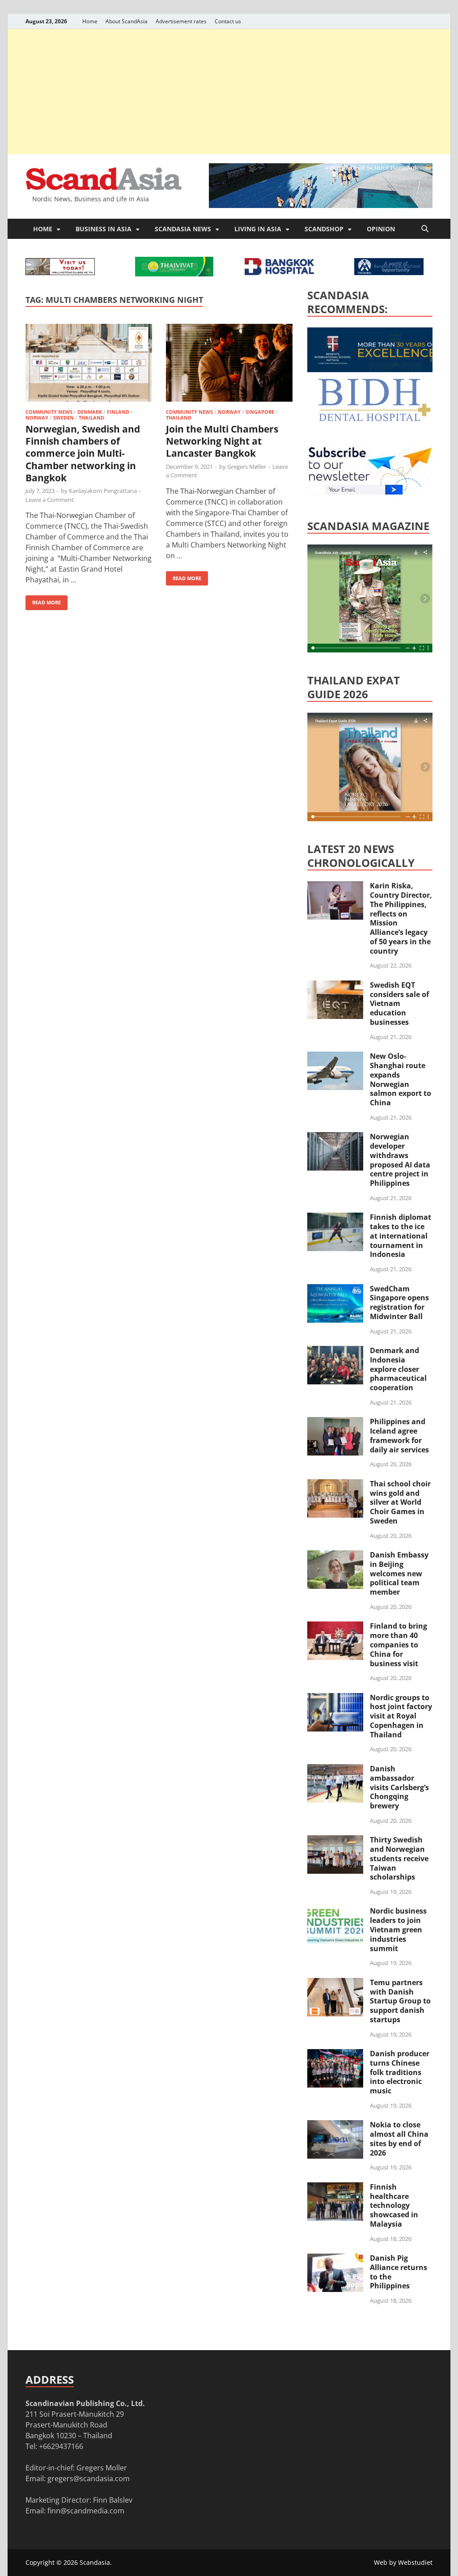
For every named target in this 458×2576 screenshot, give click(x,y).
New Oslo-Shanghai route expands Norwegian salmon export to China (401, 1079)
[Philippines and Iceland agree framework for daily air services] (335, 1422)
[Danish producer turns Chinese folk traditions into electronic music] (335, 2054)
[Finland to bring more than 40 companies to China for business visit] (335, 1627)
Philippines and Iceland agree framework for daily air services (399, 1435)
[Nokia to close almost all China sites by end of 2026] (335, 2126)
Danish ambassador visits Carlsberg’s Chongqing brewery (399, 1787)
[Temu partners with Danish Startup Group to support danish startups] (335, 1983)
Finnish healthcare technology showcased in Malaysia (394, 2205)
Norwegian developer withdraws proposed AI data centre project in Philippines (400, 1160)
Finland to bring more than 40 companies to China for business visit (399, 1644)
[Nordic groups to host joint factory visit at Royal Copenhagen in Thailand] (335, 1698)
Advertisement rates (181, 21)
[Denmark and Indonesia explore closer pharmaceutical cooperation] (335, 1351)
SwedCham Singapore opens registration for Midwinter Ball (399, 1303)
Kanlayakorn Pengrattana (103, 491)
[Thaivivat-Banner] (174, 274)
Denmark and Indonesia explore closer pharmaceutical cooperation (398, 1369)
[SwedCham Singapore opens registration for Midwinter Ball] (335, 1290)
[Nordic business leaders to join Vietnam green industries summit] (335, 1912)
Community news (49, 412)
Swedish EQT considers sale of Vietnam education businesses (399, 1004)
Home (90, 21)
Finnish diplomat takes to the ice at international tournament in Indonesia (401, 1236)
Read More (43, 601)
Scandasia (95, 2562)
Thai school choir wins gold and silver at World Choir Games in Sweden (400, 1502)
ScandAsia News (183, 229)
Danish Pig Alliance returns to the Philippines (399, 2272)
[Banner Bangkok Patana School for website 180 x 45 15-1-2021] (389, 272)
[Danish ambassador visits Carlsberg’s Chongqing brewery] (335, 1770)
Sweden (64, 418)
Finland (118, 412)
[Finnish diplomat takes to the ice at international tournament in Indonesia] (335, 1218)
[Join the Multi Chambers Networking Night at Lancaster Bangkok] (229, 364)
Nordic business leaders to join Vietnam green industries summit (398, 1929)
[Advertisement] (229, 92)
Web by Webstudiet (403, 2562)
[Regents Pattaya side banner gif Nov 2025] (374, 369)
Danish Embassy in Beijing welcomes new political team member (399, 1573)
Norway (37, 418)
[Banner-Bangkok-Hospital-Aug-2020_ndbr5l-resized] (279, 272)
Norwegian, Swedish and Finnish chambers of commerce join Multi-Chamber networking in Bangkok (83, 453)
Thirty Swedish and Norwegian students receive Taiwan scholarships (399, 1858)
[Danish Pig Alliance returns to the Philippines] (335, 2259)
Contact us (228, 21)
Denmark (90, 412)
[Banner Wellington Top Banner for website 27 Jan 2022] (60, 272)
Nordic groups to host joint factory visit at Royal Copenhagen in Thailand (401, 1716)
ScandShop (324, 229)
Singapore (260, 412)
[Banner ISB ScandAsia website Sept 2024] (321, 205)
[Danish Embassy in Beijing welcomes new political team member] (335, 1556)
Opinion (381, 229)
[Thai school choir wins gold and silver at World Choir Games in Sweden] (335, 1485)
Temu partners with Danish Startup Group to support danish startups (400, 2001)
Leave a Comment (50, 500)
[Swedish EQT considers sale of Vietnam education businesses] (335, 986)
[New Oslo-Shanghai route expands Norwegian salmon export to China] (335, 1057)
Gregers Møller (247, 467)
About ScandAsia (127, 21)
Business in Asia (104, 229)
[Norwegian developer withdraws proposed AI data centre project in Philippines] (335, 1137)
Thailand (91, 418)
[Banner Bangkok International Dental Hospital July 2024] (374, 420)
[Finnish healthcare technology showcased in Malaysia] (335, 2188)
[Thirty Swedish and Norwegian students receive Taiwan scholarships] (335, 1841)
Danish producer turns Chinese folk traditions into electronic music (400, 2072)
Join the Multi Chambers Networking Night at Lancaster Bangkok (222, 441)
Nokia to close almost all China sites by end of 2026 (399, 2139)
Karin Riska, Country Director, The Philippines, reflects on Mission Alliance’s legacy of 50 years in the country (401, 918)
